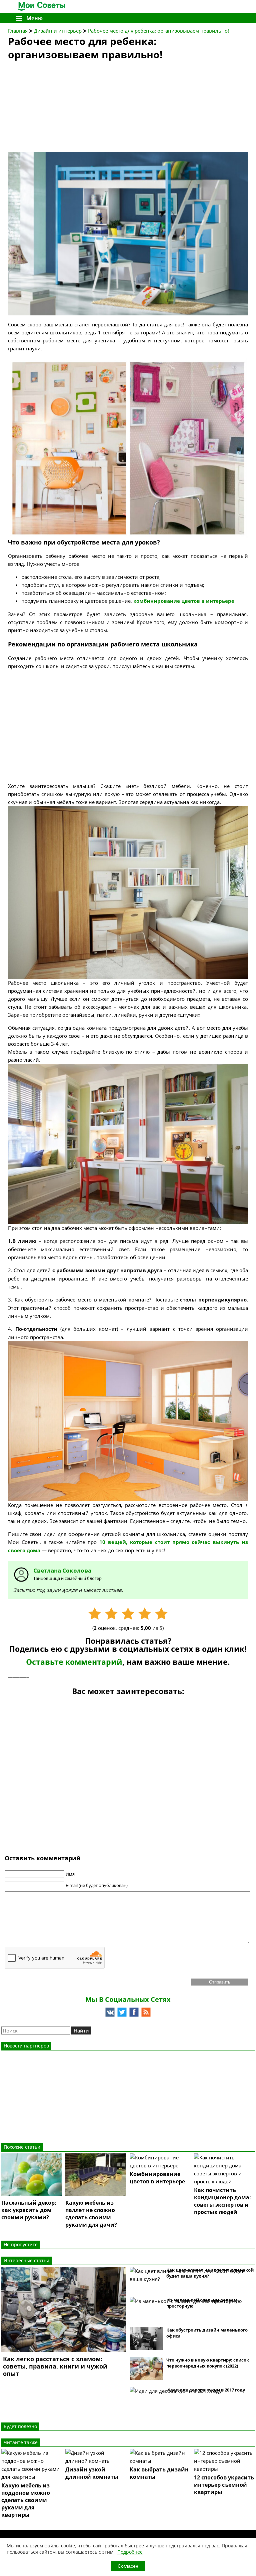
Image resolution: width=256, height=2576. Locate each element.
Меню (34, 18)
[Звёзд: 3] (128, 1614)
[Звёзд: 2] (111, 1614)
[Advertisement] (58, 108)
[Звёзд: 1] (95, 1614)
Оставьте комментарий (74, 1662)
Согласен (128, 2566)
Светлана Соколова (62, 1570)
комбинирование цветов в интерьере (184, 601)
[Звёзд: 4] (145, 1614)
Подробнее (130, 2552)
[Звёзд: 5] (161, 1614)
